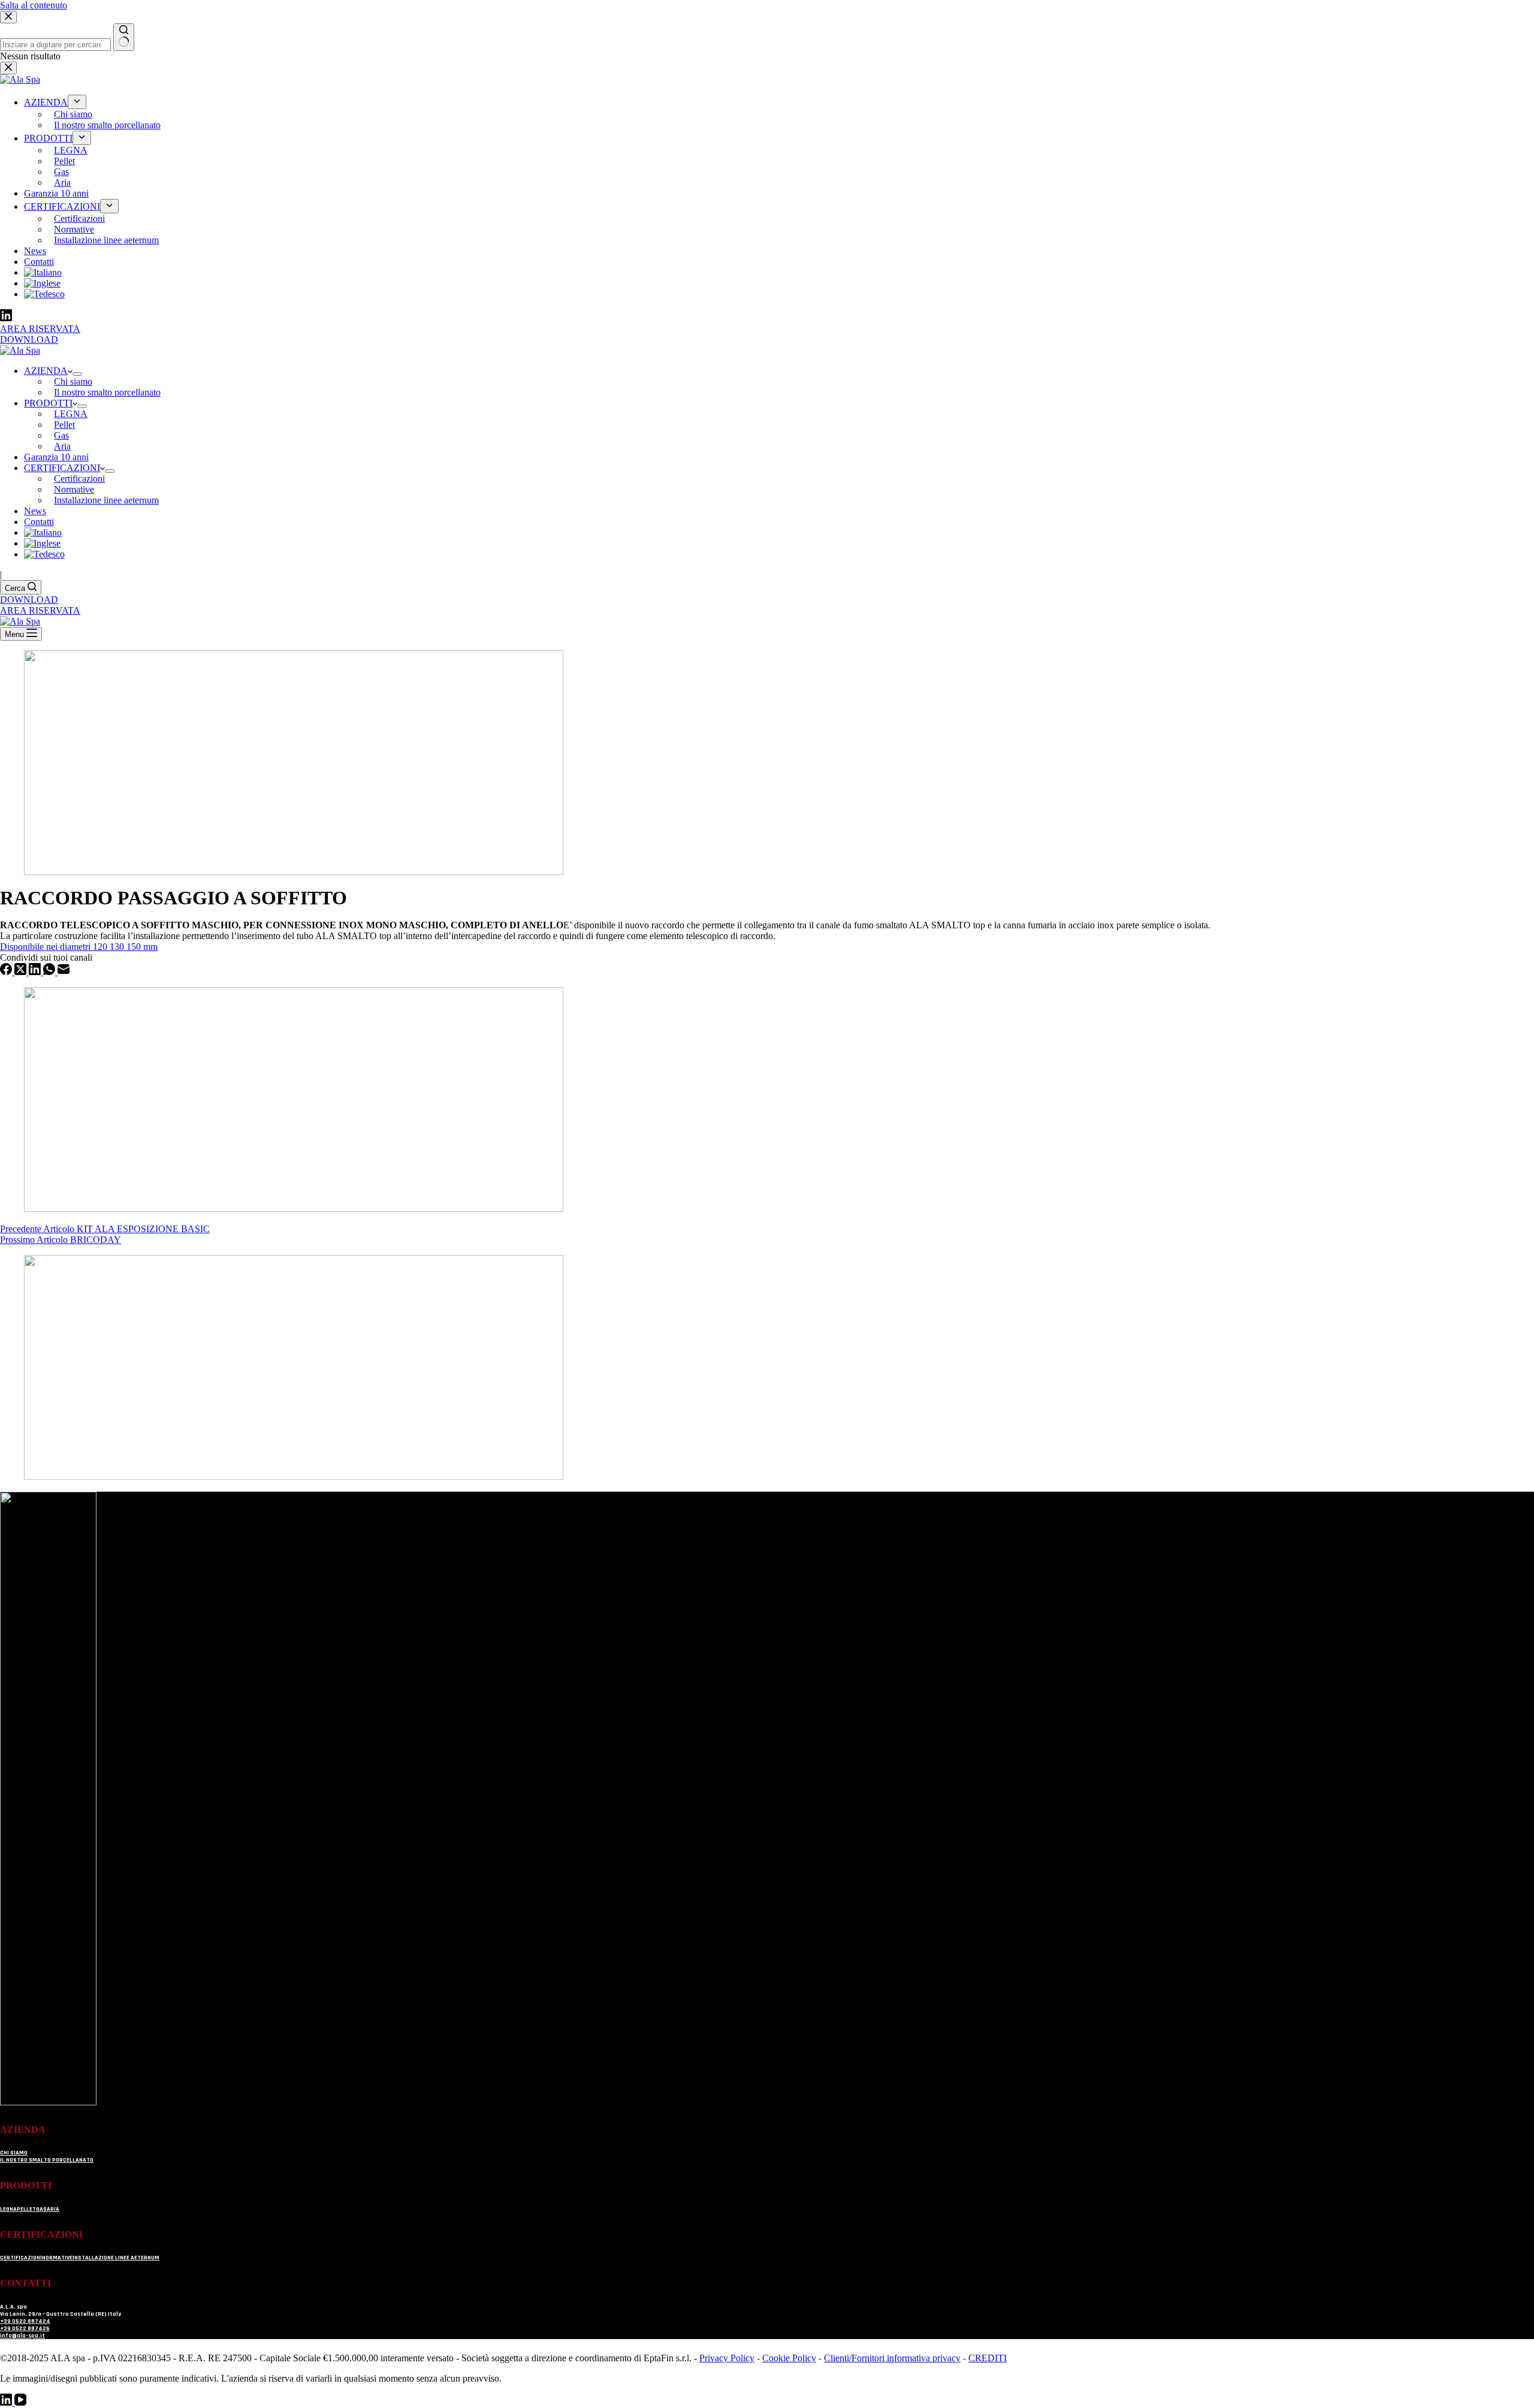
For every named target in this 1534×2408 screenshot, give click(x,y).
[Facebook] (7, 972)
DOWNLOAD (29, 600)
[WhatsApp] (50, 972)
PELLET (26, 2209)
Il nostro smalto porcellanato (107, 392)
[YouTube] (20, 2402)
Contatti (39, 522)
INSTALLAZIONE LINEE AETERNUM (116, 2258)
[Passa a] (43, 532)
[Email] (64, 972)
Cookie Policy (789, 2358)
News (35, 511)
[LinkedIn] (36, 972)
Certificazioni (79, 479)
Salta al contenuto (34, 5)
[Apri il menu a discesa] (110, 471)
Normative (74, 489)
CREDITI (988, 2358)
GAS (41, 2209)
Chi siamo (73, 381)
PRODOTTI (48, 403)
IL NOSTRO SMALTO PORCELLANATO (47, 2160)
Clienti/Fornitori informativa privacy (892, 2358)
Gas (61, 435)
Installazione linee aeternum (106, 500)
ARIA (53, 2209)
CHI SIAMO (14, 2153)
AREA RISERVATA (40, 610)
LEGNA (71, 414)
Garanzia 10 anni (56, 457)
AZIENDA (46, 371)
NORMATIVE (57, 2258)
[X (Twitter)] (22, 972)
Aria (62, 446)
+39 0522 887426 (25, 2328)
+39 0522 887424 (25, 2321)
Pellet (64, 425)
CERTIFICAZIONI (62, 468)
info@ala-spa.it (22, 2335)
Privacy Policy (727, 2358)
